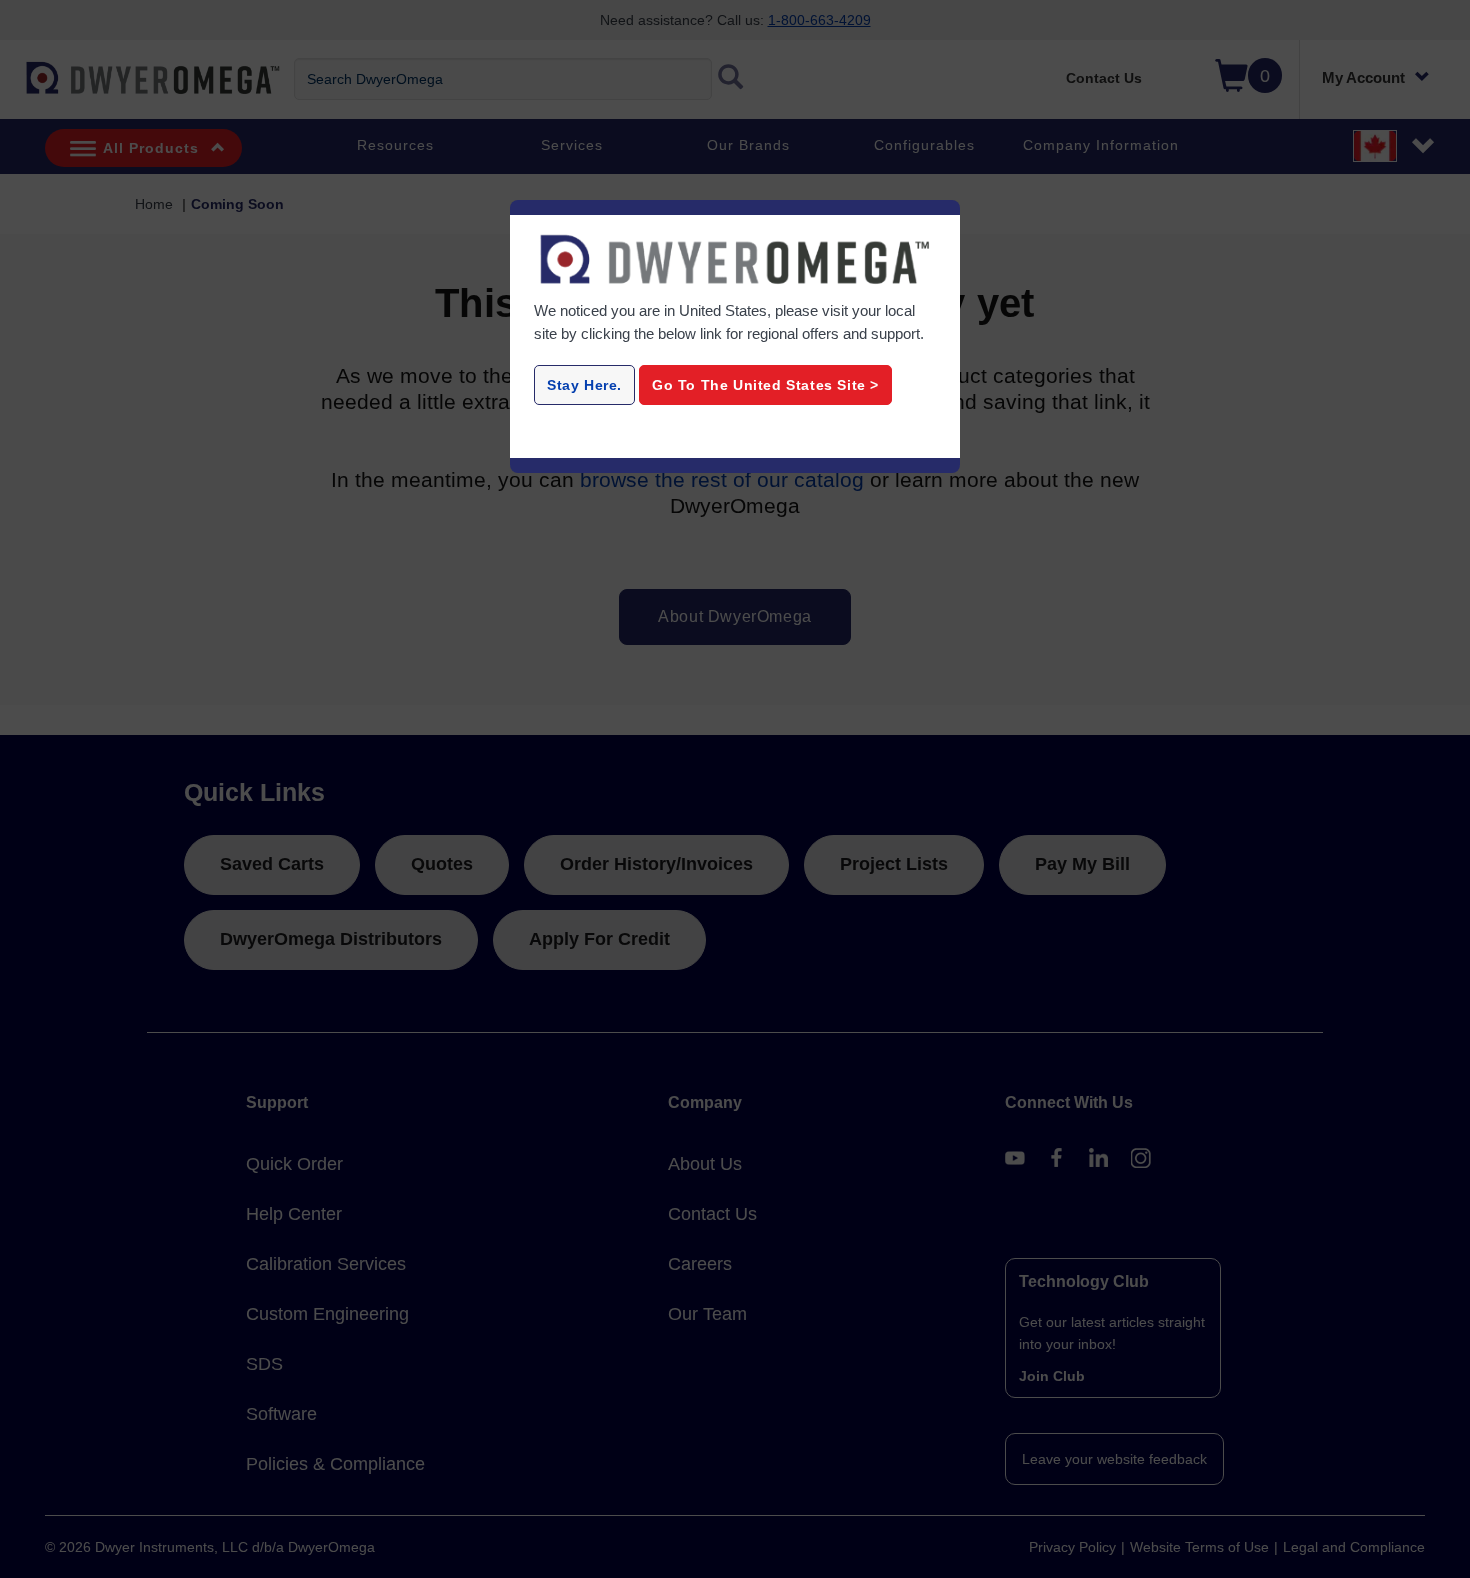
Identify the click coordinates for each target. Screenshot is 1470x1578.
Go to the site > (765, 385)
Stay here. (584, 385)
